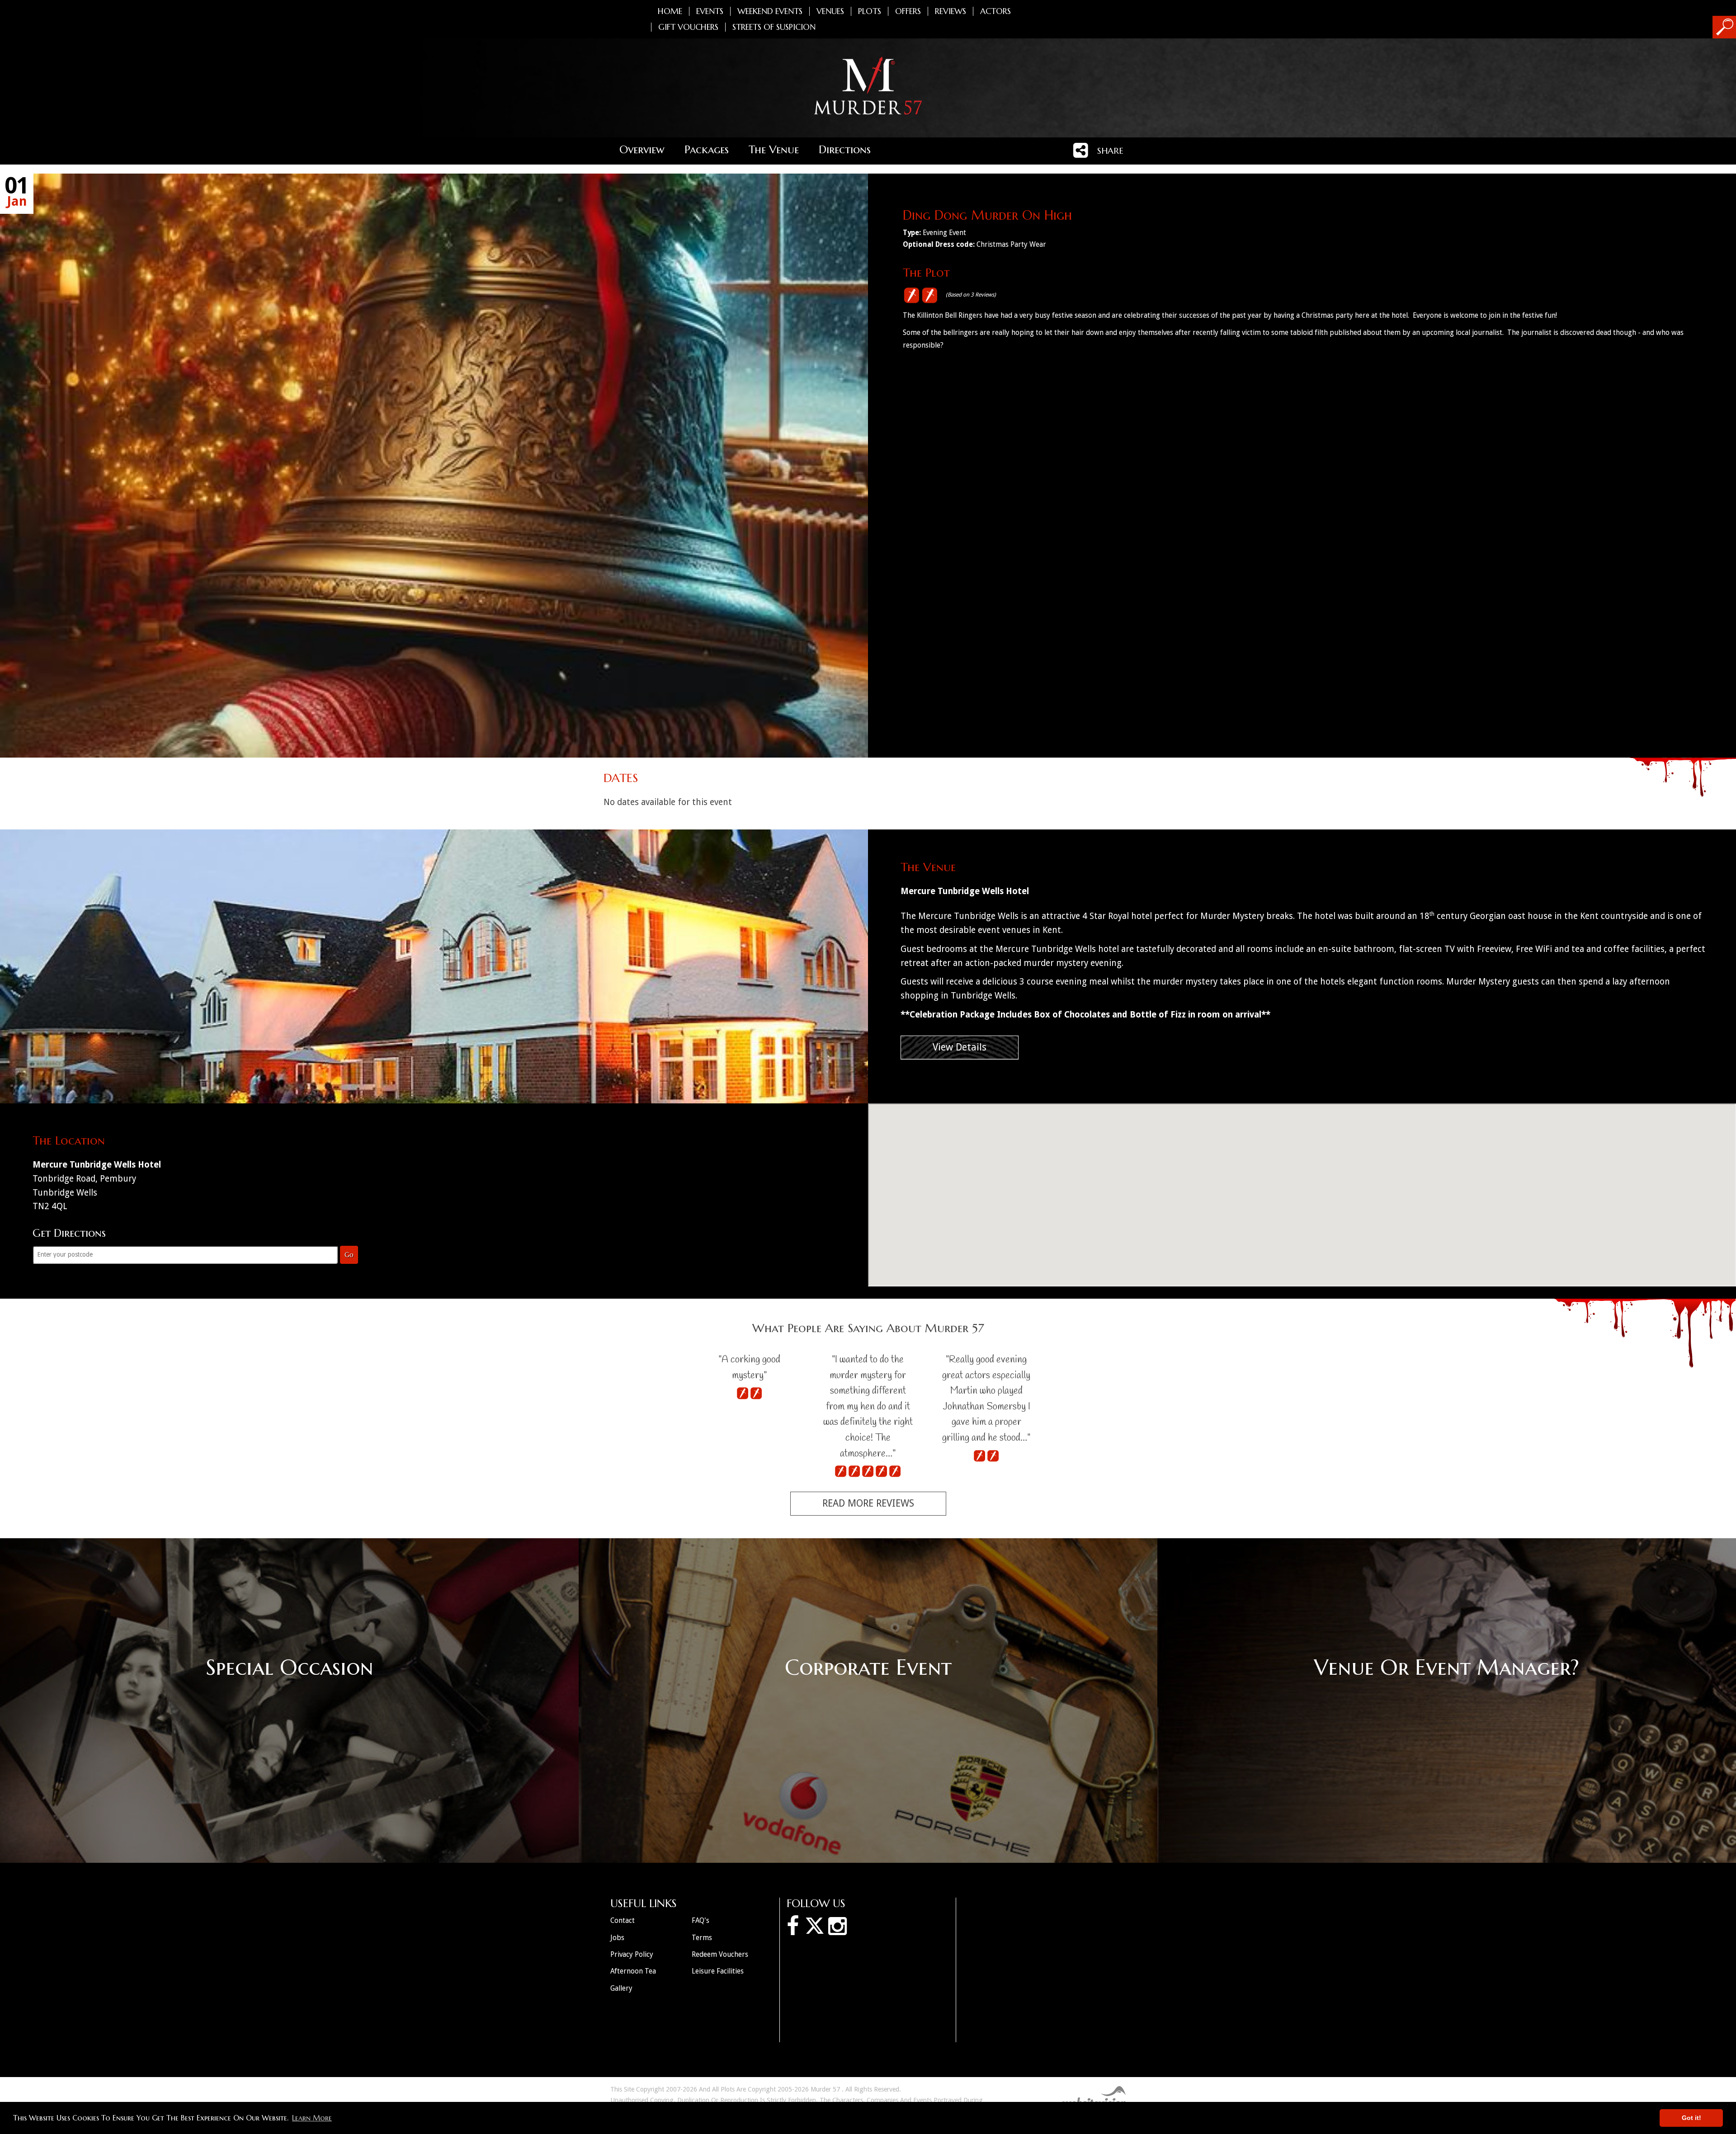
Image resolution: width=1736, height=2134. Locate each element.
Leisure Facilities (718, 1971)
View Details (960, 1047)
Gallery (621, 1988)
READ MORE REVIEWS (868, 1503)
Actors (995, 11)
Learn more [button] (312, 2118)
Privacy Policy (632, 1954)
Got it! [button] (1691, 2118)
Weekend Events (770, 11)
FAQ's (701, 1920)
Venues (830, 11)
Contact (623, 1920)
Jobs (617, 1938)
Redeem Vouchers (720, 1954)
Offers (908, 11)
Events (710, 11)
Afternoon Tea (633, 1971)
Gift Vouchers (688, 27)
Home (670, 11)
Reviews (951, 11)
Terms (702, 1938)
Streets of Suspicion (774, 27)
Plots (870, 11)
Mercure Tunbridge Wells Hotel (965, 891)
